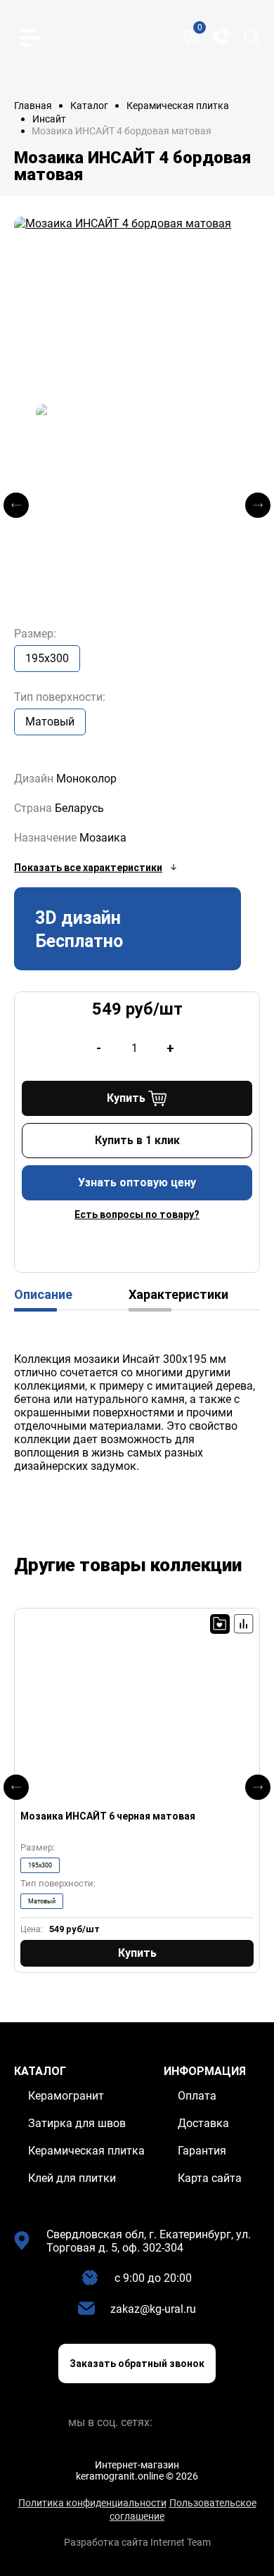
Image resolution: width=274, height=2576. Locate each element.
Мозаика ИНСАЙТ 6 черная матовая (108, 1816)
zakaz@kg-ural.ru (153, 2309)
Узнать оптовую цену (137, 1182)
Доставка (203, 2123)
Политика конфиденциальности (92, 2503)
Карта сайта (210, 2178)
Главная (33, 106)
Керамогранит (66, 2096)
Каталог (89, 106)
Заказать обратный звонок (137, 2364)
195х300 (47, 658)
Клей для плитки (72, 2178)
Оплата (197, 2096)
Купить (126, 1098)
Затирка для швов (77, 2123)
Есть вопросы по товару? (137, 1214)
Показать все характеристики (88, 868)
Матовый (50, 722)
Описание (43, 1294)
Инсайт (49, 119)
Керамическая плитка (178, 106)
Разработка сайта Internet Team (137, 2542)
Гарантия (202, 2151)
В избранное (220, 1624)
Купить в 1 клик (137, 1140)
